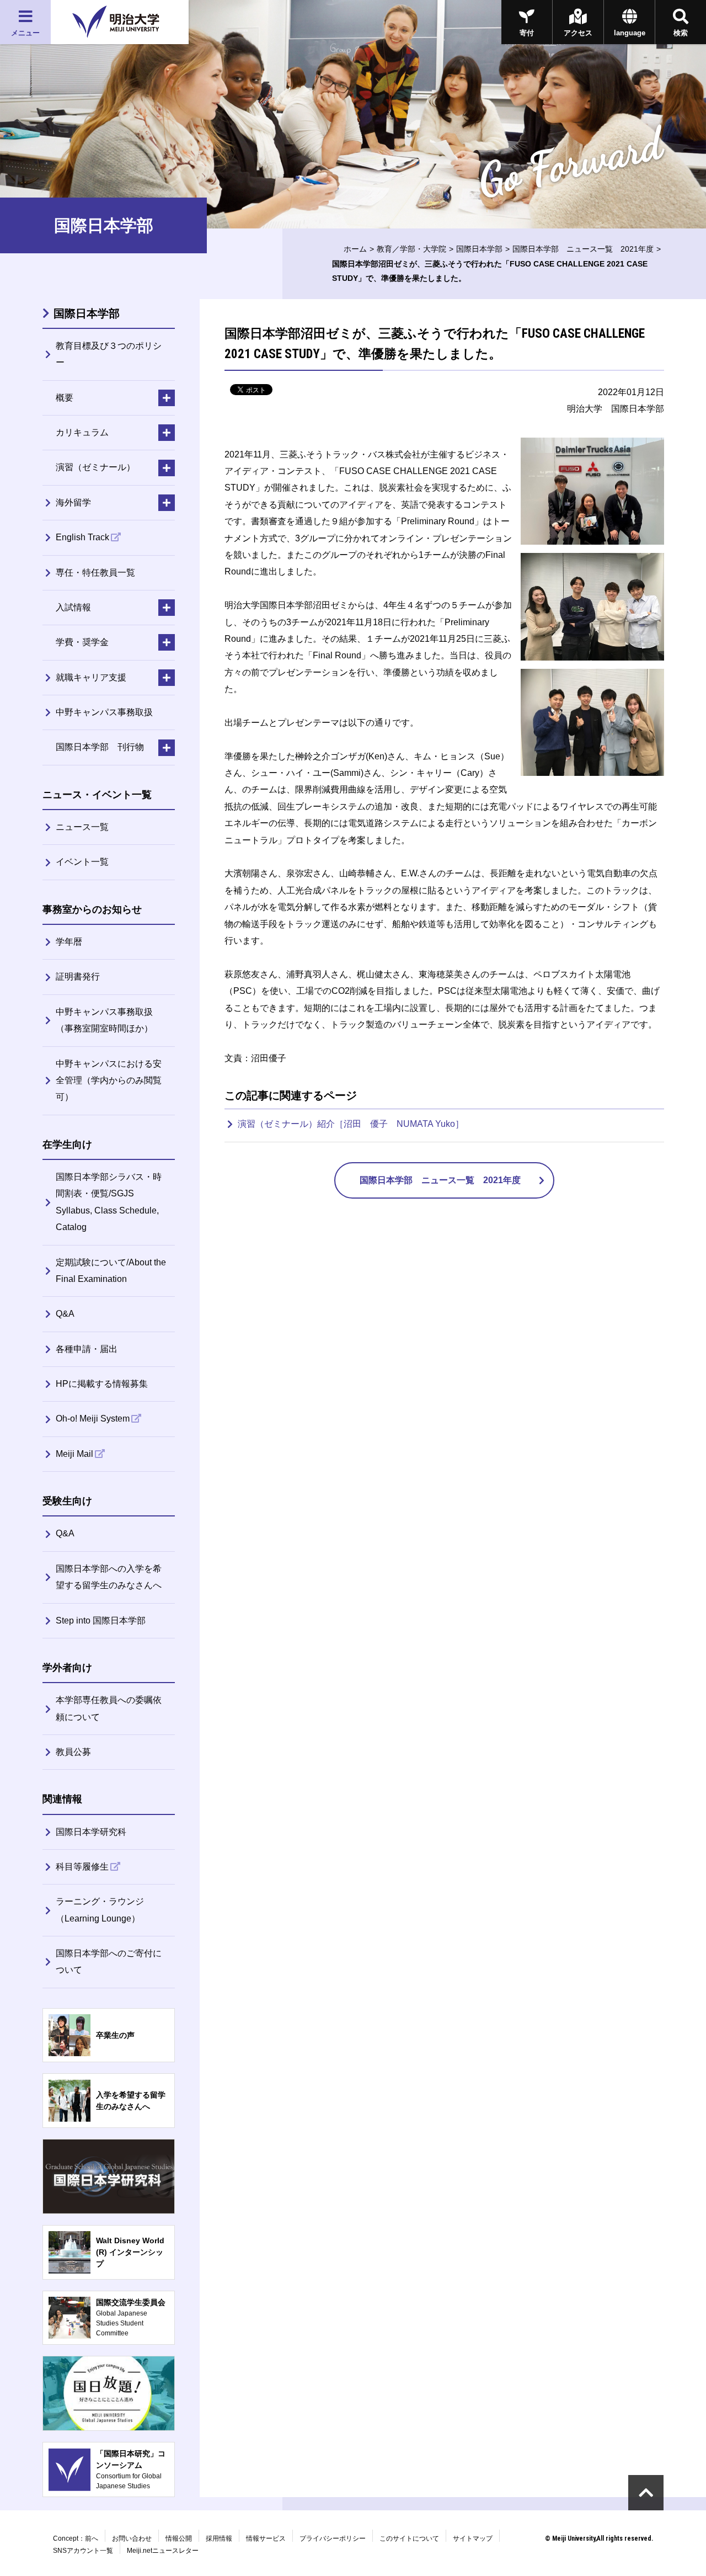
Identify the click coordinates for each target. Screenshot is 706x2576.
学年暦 (69, 942)
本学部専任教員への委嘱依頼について (109, 1708)
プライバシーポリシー (333, 2538)
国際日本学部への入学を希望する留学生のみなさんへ (109, 1577)
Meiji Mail (74, 1454)
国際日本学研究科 (91, 1832)
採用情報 (219, 2538)
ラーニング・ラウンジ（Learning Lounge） (100, 1910)
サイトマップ (473, 2538)
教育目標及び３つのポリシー (109, 354)
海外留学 (73, 502)
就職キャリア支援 (91, 677)
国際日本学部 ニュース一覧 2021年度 (583, 249)
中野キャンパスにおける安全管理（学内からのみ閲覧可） (109, 1081)
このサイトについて (409, 2538)
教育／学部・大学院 (411, 249)
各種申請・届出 (87, 1349)
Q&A (65, 1314)
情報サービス (266, 2538)
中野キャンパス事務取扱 (104, 712)
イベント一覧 (82, 862)
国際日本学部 (479, 249)
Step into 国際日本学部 (101, 1620)
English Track (82, 537)
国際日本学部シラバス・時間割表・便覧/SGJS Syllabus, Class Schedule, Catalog (109, 1202)
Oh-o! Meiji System (93, 1419)
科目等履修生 (82, 1867)
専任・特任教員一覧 (95, 573)
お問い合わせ (132, 2538)
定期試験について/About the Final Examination (111, 1271)
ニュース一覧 (82, 827)
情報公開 (179, 2538)
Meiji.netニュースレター (163, 2551)
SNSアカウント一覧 (83, 2551)
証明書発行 (78, 976)
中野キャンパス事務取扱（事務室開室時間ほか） (104, 1020)
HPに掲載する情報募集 (102, 1384)
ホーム (355, 249)
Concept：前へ (76, 2538)
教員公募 (73, 1752)
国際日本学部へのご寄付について (109, 1962)
